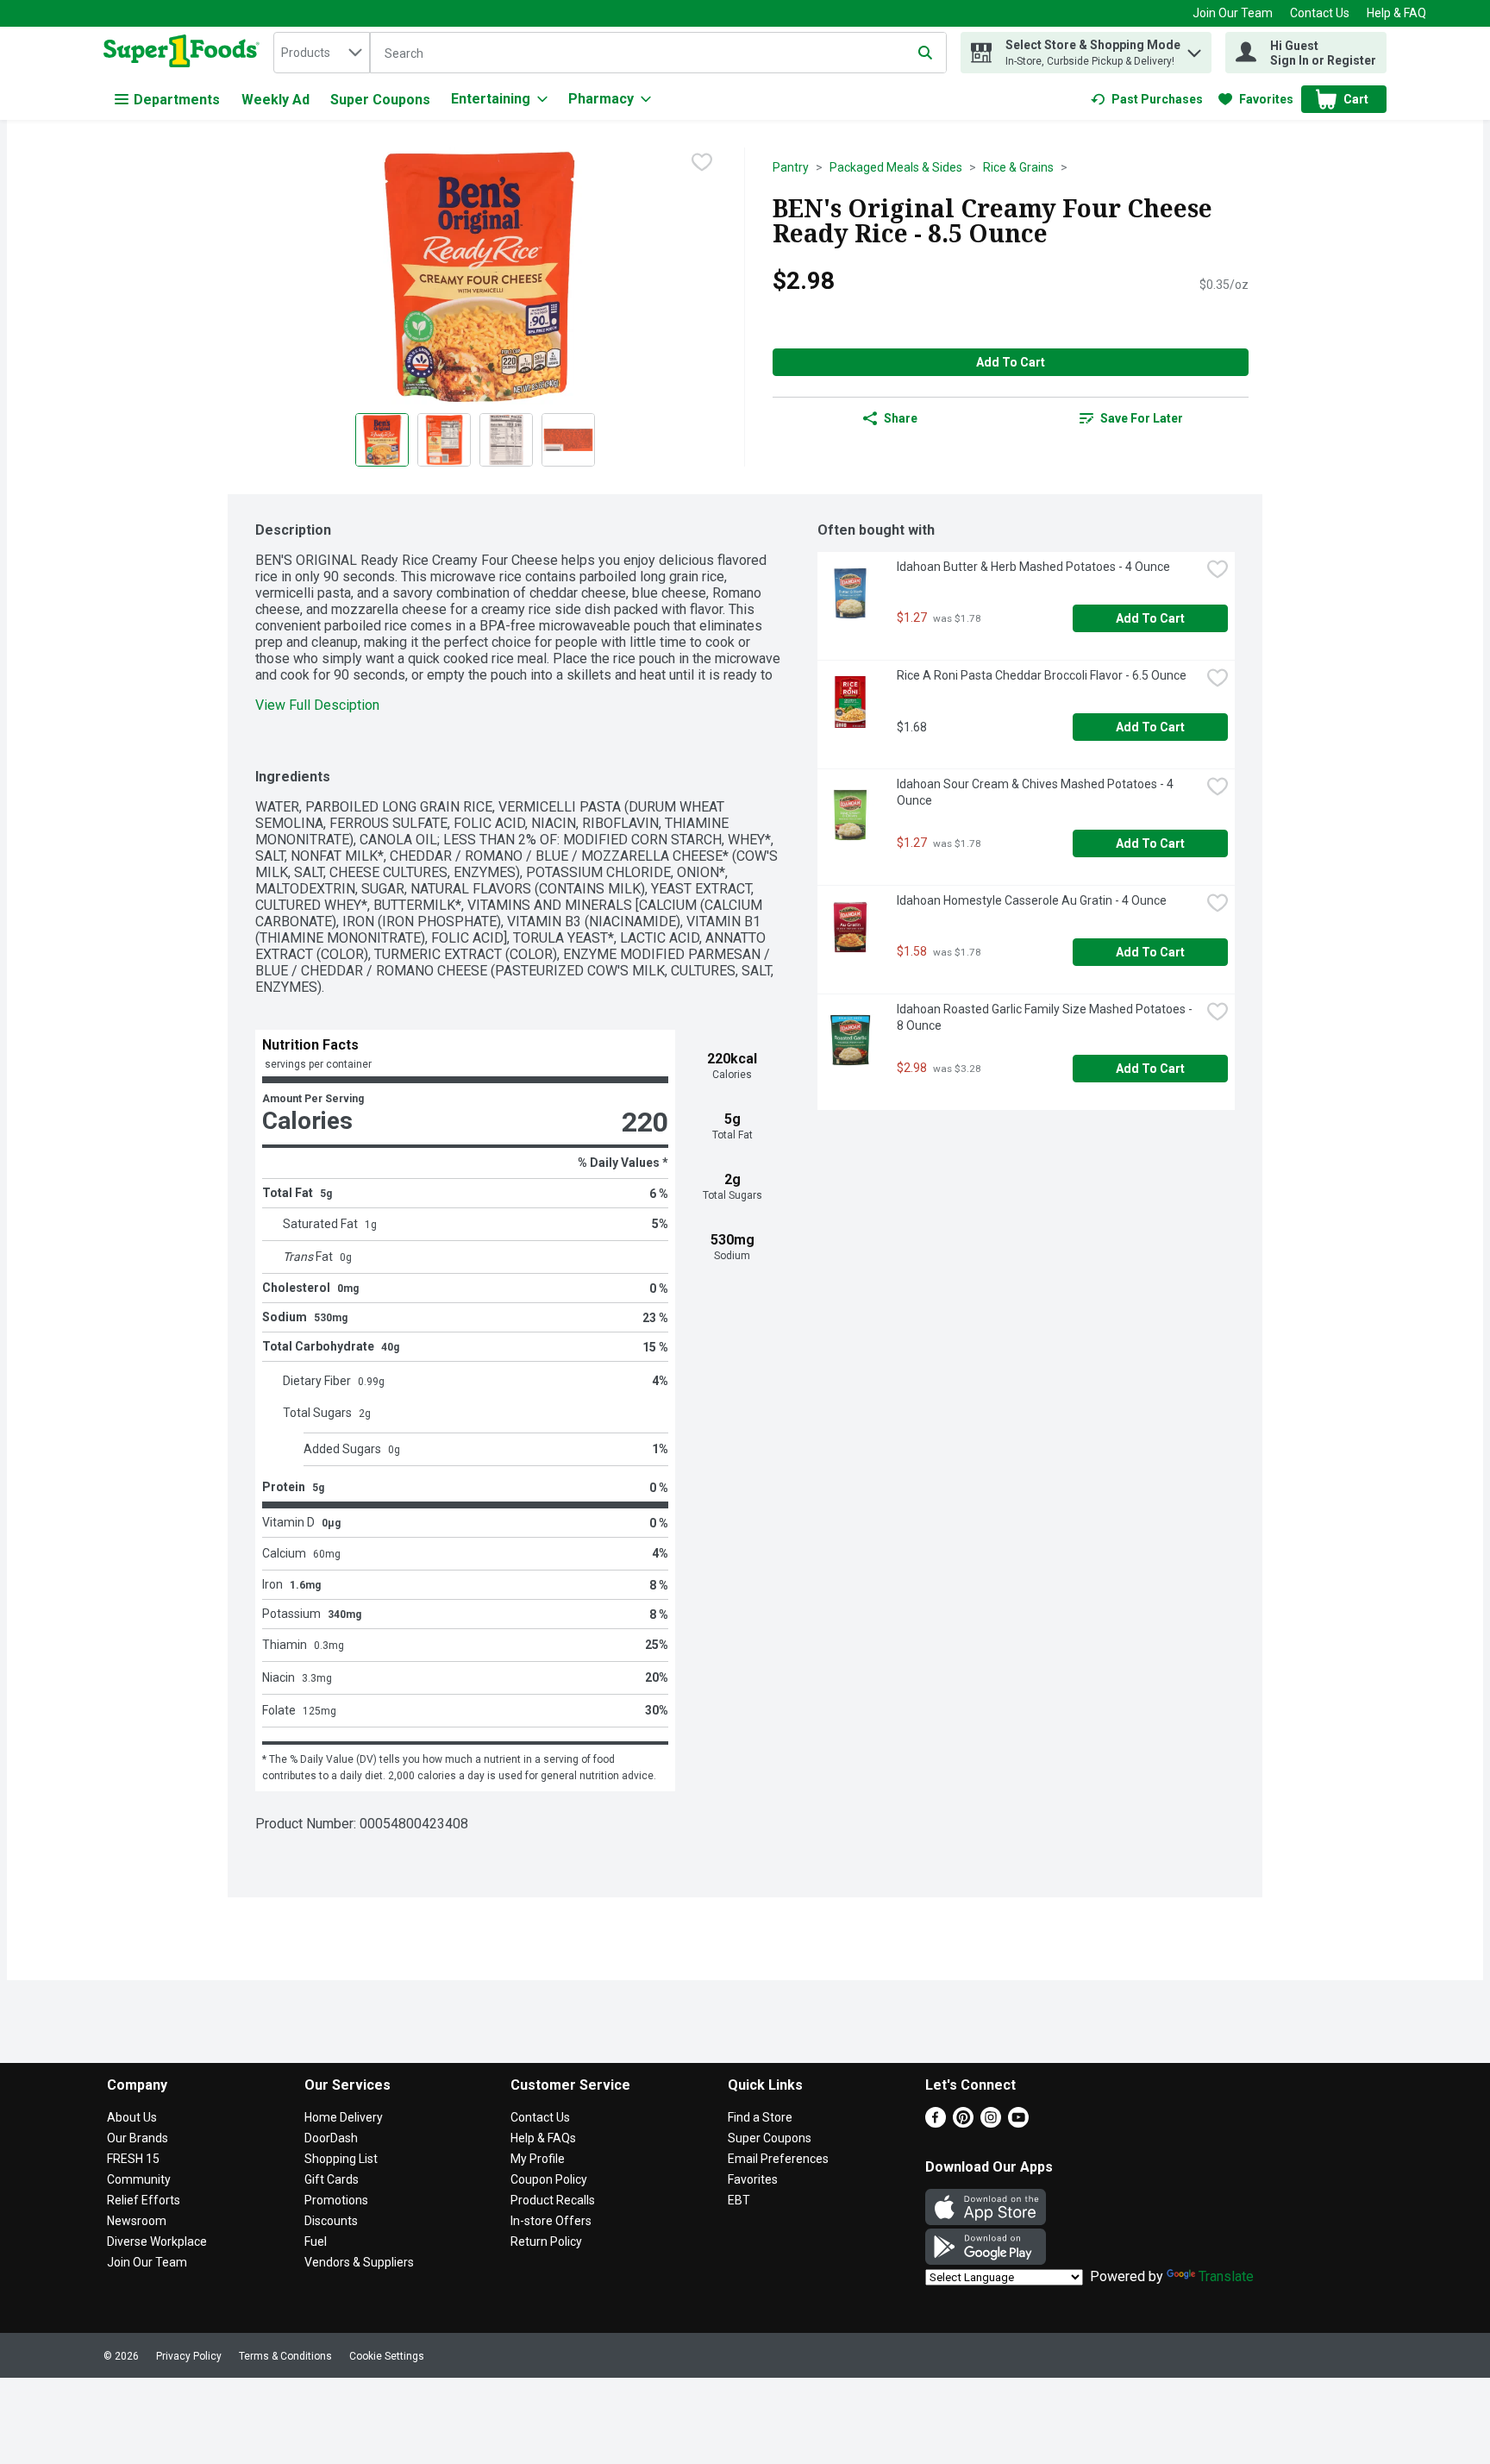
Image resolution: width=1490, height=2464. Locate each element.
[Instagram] (991, 2123)
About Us (132, 2117)
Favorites (753, 2179)
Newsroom (137, 2221)
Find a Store (760, 2117)
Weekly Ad (275, 100)
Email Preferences (778, 2159)
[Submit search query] (925, 53)
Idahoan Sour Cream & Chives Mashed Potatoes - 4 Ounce (1036, 792)
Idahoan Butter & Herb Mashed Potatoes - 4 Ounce (1033, 567)
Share (901, 418)
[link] (1147, 99)
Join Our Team (1233, 13)
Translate (1226, 2276)
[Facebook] (936, 2123)
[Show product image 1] (382, 440)
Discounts (331, 2221)
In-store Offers (551, 2221)
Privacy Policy (189, 2356)
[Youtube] (1018, 2123)
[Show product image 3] (506, 440)
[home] (185, 53)
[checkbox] (702, 162)
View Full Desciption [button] (317, 705)
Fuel (316, 2241)
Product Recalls (553, 2200)
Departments (177, 100)
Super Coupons (380, 100)
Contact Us (1320, 13)
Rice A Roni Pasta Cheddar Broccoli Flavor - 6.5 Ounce (1042, 675)
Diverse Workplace (157, 2241)
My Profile (538, 2159)
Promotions (336, 2200)
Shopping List (341, 2159)
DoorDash (331, 2138)
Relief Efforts (144, 2200)
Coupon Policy (549, 2179)
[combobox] (322, 53)
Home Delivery (344, 2117)
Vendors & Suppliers (359, 2262)
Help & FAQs (543, 2138)
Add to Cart (1011, 362)
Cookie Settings (387, 2356)
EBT (739, 2200)
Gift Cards (332, 2179)
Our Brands (138, 2138)
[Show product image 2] (444, 440)
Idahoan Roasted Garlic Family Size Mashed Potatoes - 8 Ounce (1046, 1017)
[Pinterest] (963, 2123)
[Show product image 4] (568, 440)
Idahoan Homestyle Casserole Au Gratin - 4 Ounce (1032, 900)
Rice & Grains (1018, 167)
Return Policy (546, 2241)
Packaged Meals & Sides (896, 167)
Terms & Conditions (285, 2356)
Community (139, 2179)
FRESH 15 (133, 2159)
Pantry (791, 167)
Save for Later (1142, 418)
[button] (1194, 49)
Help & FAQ (1396, 13)
